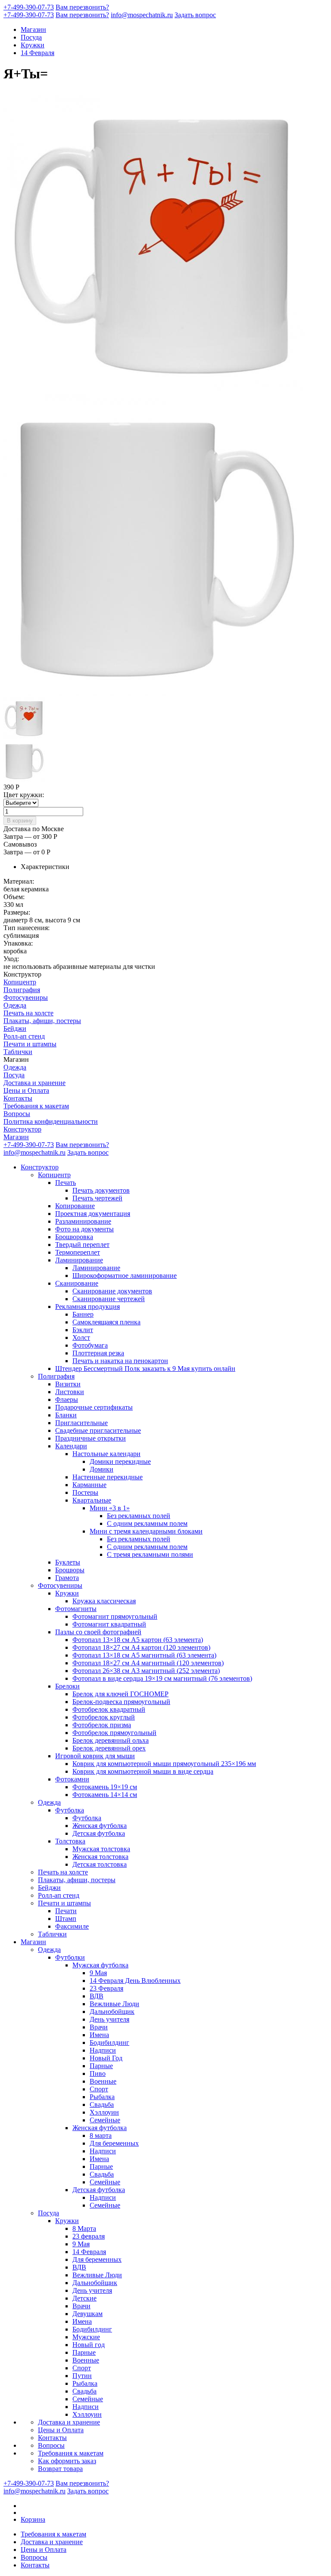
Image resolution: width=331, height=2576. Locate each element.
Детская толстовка (100, 1864)
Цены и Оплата (26, 1090)
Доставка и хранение (34, 1083)
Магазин (33, 29)
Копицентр (20, 982)
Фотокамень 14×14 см (105, 1795)
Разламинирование (83, 1221)
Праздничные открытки (91, 1438)
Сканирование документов (112, 1291)
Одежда (15, 1005)
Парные (101, 2066)
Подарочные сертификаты (94, 1407)
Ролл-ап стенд (24, 1036)
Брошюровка (74, 1237)
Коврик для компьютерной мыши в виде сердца (143, 1771)
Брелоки (67, 1686)
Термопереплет (78, 1252)
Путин (82, 2376)
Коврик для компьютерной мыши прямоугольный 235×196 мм (164, 1764)
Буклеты (68, 1562)
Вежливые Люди (114, 2004)
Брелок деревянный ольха (111, 1740)
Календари (71, 1446)
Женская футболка (100, 1826)
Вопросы (17, 1114)
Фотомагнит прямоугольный (115, 1616)
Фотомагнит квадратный (109, 1624)
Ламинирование (79, 1260)
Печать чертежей (97, 1198)
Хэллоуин (104, 2112)
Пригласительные (81, 1423)
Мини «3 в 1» (110, 1508)
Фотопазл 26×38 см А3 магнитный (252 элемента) (146, 1671)
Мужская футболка (100, 1965)
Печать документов (101, 1190)
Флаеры (67, 1399)
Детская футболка (99, 1833)
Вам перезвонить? (82, 7)
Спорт (99, 2089)
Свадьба (102, 2104)
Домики (101, 1469)
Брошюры (70, 1570)
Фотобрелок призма (102, 1725)
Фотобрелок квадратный (109, 1709)
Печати (66, 1911)
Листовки (70, 1392)
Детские (84, 2298)
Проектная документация (93, 1214)
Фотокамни (72, 1779)
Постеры (85, 1492)
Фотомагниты (76, 1609)
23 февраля (89, 2236)
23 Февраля (106, 1988)
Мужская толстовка (101, 1849)
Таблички (18, 1052)
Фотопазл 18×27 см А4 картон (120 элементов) (141, 1647)
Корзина (33, 2519)
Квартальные (92, 1500)
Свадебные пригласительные (98, 1430)
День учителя (109, 2019)
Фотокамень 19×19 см (105, 1787)
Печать (66, 1183)
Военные (103, 2081)
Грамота (67, 1578)
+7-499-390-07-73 (29, 7)
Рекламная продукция (87, 1307)
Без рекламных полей (139, 1516)
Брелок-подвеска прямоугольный (121, 1702)
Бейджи (15, 1028)
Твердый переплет (82, 1245)
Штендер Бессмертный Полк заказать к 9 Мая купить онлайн (145, 1368)
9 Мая (98, 1973)
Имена (99, 2035)
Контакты (18, 1098)
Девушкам (87, 2314)
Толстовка (70, 1841)
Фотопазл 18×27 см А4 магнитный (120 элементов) (148, 1663)
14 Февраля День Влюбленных (135, 1981)
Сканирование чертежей (109, 1299)
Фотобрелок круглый (104, 1717)
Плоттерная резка (98, 1353)
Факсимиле (72, 1926)
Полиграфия (22, 990)
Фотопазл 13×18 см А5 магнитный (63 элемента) (144, 1655)
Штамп (66, 1919)
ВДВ (97, 1996)
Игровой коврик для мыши (95, 1756)
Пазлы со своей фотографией (98, 1632)
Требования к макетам (36, 1106)
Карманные (89, 1485)
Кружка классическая (104, 1601)
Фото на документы (84, 1229)
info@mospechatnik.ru (142, 15)
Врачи (99, 2027)
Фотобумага (90, 1345)
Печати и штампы (30, 1044)
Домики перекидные (120, 1461)
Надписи (103, 2050)
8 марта (101, 2135)
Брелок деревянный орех (109, 1748)
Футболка (70, 1810)
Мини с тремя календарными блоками (146, 1531)
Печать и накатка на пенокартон (120, 1361)
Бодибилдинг (109, 2043)
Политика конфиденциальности (51, 1121)
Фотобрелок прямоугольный (114, 1733)
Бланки (66, 1415)
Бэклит (83, 1330)
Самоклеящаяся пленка (106, 1322)
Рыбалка (102, 2097)
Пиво (98, 2073)
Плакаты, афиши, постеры (42, 1021)
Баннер (83, 1314)
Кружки (33, 45)
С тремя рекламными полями (150, 1554)
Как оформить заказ (67, 2461)
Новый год (89, 2345)
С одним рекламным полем (147, 1523)
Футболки (70, 1957)
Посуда (31, 37)
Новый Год (106, 2058)
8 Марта (84, 2228)
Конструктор (22, 1129)
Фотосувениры (26, 997)
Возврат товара (60, 2469)
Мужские (86, 2337)
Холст (81, 1337)
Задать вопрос (195, 15)
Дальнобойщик (112, 2012)
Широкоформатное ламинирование (125, 1276)
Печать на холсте (28, 1013)
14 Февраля (37, 53)
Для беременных (114, 2143)
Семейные (105, 2120)
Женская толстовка (100, 1857)
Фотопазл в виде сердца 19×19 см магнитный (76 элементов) (162, 1678)
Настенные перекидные (108, 1477)
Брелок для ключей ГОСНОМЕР (120, 1694)
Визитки (68, 1384)
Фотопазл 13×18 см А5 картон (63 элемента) (138, 1640)
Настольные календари (106, 1454)
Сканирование (77, 1283)
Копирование (75, 1206)
